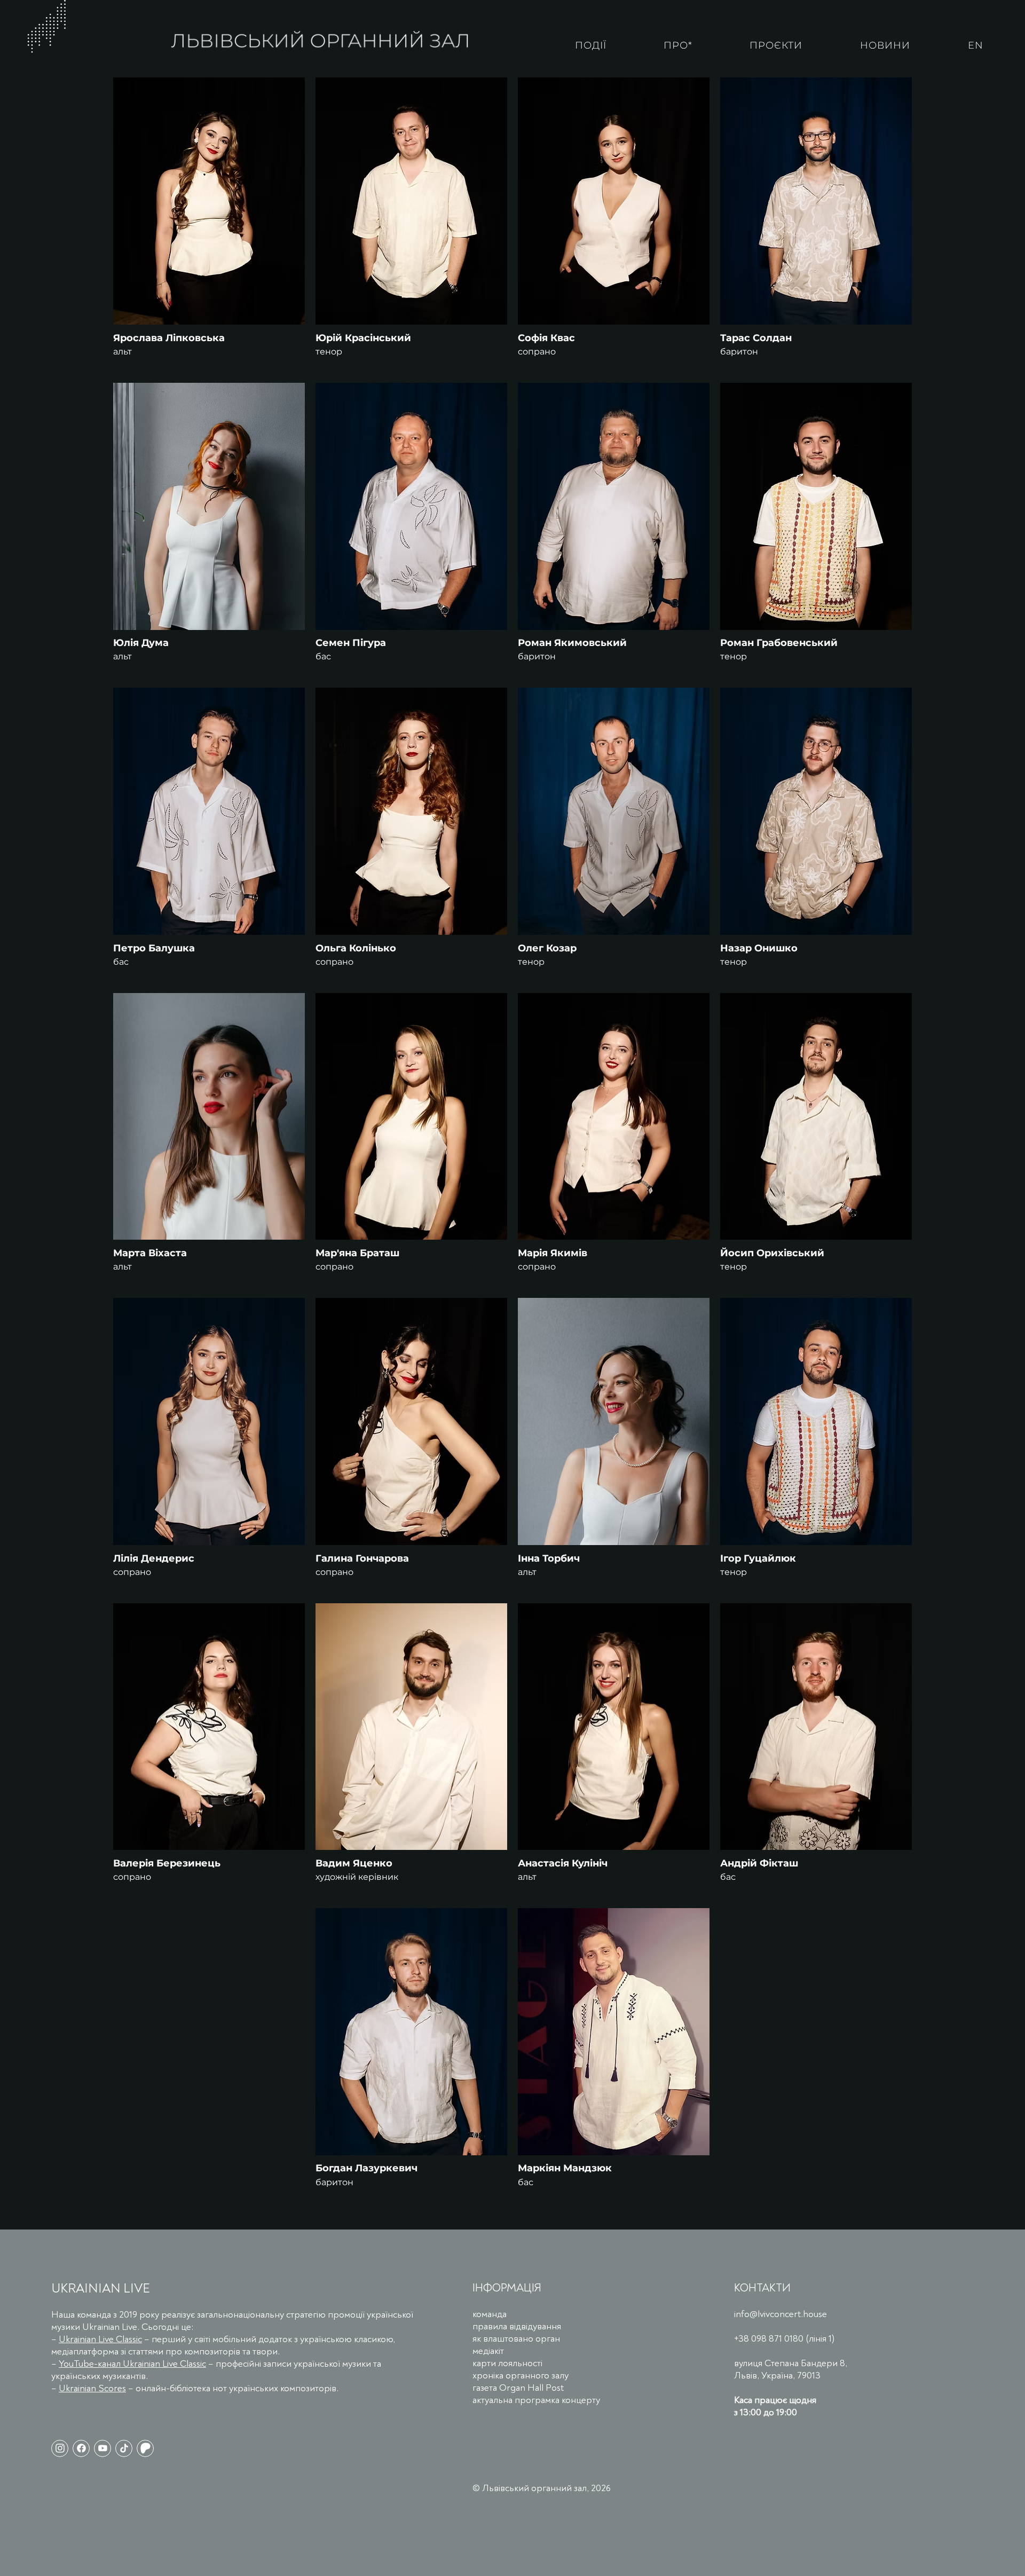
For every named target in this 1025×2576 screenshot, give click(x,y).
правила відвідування (517, 2326)
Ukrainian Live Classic (100, 2339)
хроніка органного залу (521, 2376)
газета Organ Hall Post (518, 2388)
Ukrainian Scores (92, 2388)
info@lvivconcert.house (780, 2314)
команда (490, 2314)
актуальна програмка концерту (536, 2400)
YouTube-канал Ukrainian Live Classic (132, 2364)
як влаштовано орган (516, 2339)
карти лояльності (507, 2363)
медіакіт (488, 2351)
